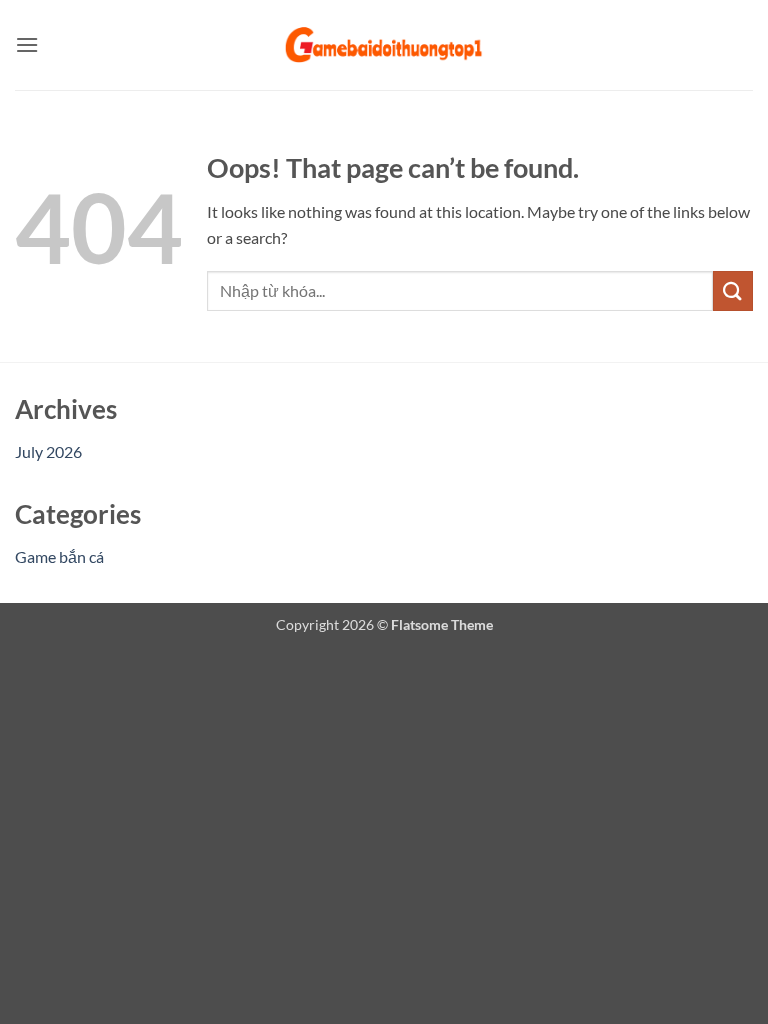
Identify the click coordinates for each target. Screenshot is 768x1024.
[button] (27, 44)
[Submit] (733, 290)
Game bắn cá (59, 556)
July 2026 (48, 451)
